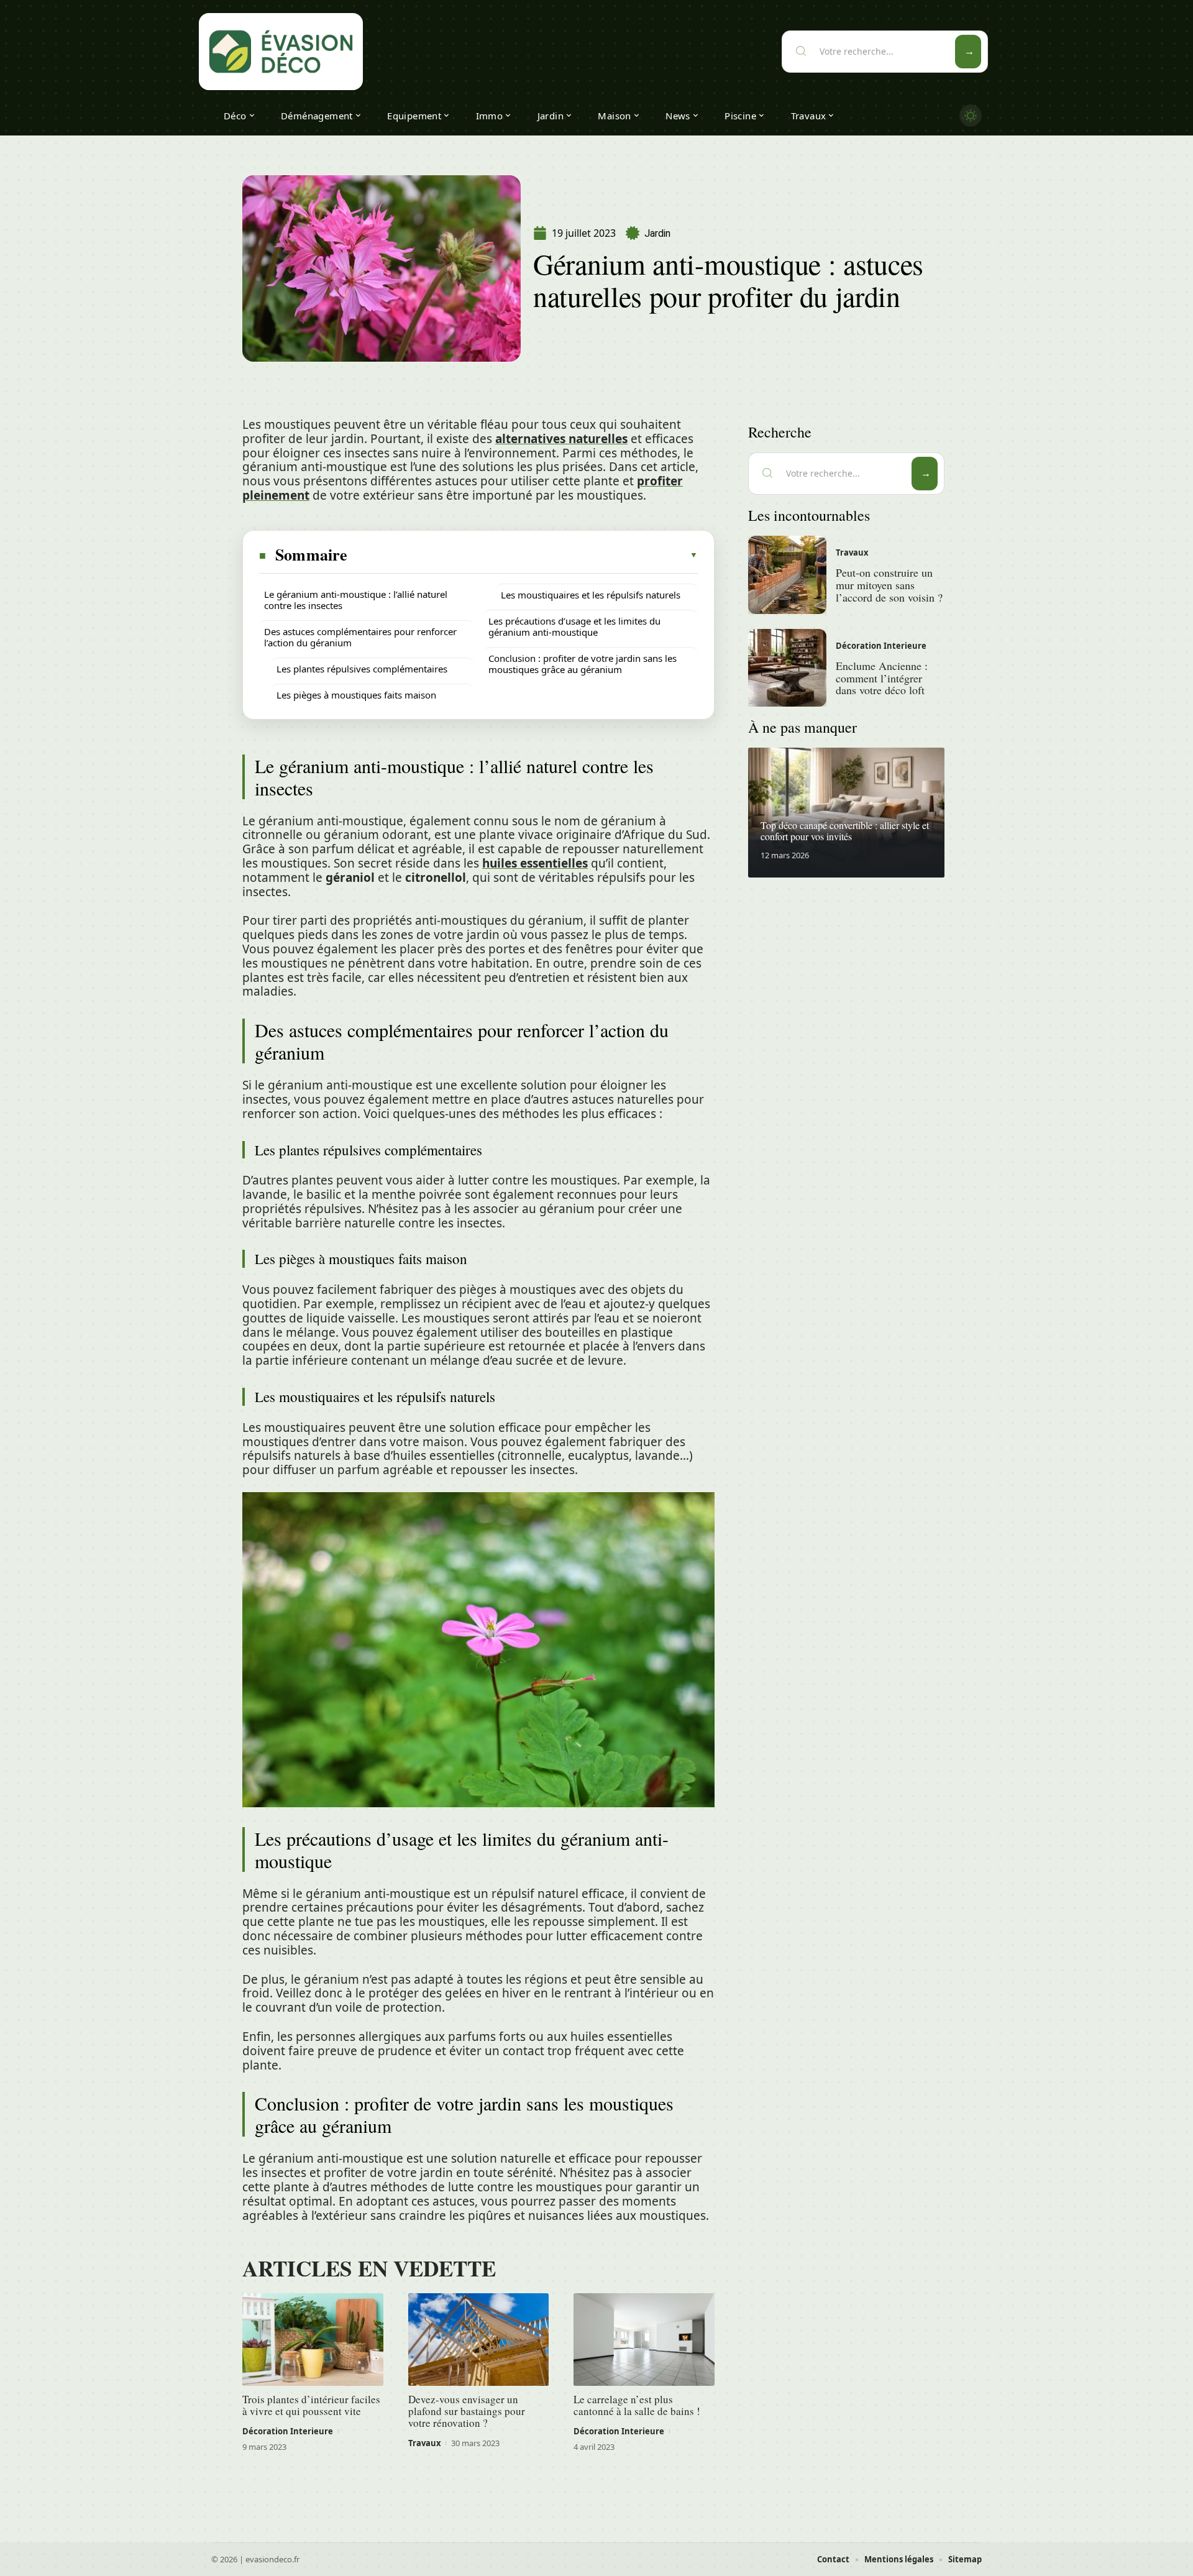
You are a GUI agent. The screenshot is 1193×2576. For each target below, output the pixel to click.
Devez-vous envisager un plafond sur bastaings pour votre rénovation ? (467, 2411)
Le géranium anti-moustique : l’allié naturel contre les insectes (356, 600)
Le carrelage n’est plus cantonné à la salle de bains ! (637, 2405)
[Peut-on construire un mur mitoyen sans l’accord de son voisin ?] (787, 575)
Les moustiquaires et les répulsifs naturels (591, 595)
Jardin (657, 233)
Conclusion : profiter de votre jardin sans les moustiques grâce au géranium (583, 664)
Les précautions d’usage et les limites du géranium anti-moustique (574, 626)
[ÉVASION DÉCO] (281, 52)
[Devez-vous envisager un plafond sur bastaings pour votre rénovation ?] (479, 2340)
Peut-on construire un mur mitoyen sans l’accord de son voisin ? (889, 585)
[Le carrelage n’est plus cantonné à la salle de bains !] (644, 2340)
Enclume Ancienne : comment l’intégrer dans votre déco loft (882, 678)
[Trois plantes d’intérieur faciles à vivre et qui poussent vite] (313, 2340)
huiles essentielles (535, 863)
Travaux (425, 2443)
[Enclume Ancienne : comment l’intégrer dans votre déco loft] (787, 668)
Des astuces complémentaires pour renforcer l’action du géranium (360, 637)
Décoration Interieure (288, 2431)
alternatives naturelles (561, 439)
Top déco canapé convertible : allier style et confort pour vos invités (845, 831)
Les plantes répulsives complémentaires (362, 669)
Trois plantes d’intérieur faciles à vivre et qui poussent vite (311, 2405)
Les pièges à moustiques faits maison (356, 695)
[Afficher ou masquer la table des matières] (523, 555)
